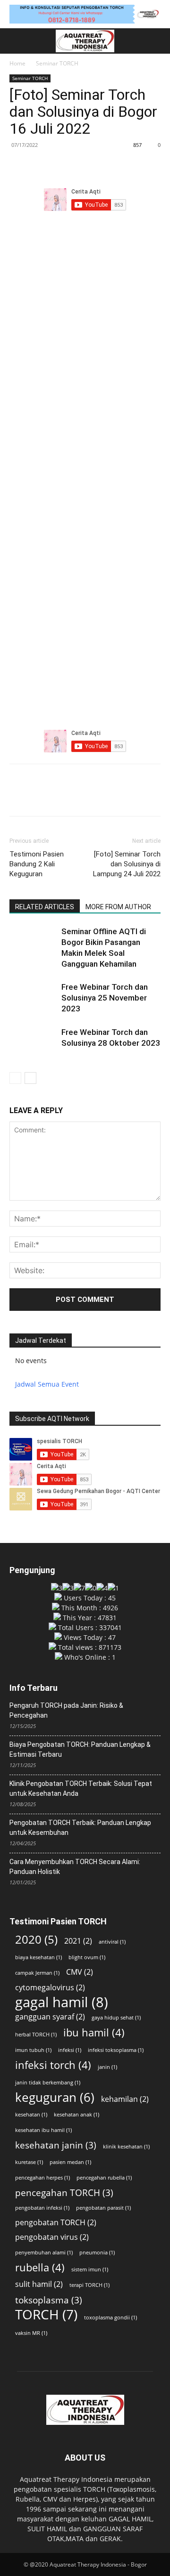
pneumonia (97, 2253)
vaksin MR (31, 2333)
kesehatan (31, 2115)
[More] (106, 166)
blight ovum (87, 1957)
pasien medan (70, 2162)
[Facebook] (19, 166)
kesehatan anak (76, 2115)
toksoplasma (49, 2300)
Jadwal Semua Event (47, 1384)
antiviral (112, 1942)
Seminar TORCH (57, 63)
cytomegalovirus (50, 1988)
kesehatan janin (56, 2145)
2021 (78, 1941)
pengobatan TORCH (56, 2223)
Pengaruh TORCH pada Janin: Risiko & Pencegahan (66, 1710)
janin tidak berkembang (48, 2083)
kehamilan (125, 2099)
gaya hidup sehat (116, 2018)
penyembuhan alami (44, 2253)
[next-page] (30, 1078)
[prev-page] (15, 1078)
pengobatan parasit (103, 2208)
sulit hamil (39, 2284)
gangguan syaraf (50, 2017)
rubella (40, 2267)
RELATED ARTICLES (45, 907)
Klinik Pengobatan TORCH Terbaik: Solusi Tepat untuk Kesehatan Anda (81, 1789)
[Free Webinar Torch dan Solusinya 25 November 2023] (33, 998)
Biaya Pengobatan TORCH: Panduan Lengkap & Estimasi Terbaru (80, 1749)
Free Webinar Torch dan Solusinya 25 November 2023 (105, 998)
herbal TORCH (36, 2035)
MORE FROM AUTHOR (118, 907)
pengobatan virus (52, 2237)
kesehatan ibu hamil (43, 2130)
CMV (80, 1972)
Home (17, 63)
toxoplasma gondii (110, 2318)
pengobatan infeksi (42, 2208)
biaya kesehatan (38, 1957)
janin (107, 2067)
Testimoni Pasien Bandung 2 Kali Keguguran (37, 864)
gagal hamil (62, 2002)
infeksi (70, 2050)
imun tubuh (33, 2050)
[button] (15, 41)
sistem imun (90, 2269)
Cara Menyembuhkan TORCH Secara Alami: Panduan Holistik (75, 1867)
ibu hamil (94, 2032)
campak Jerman (37, 1973)
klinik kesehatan (126, 2147)
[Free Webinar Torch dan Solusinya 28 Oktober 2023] (33, 1043)
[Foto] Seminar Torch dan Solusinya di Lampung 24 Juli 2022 (127, 864)
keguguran (55, 2097)
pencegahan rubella (104, 2178)
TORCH (46, 2314)
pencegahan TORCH (64, 2192)
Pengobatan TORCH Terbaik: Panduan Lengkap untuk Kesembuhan (80, 1828)
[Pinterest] (62, 166)
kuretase (29, 2162)
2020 (36, 1939)
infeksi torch (53, 2065)
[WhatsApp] (84, 166)
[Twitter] (41, 166)
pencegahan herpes (42, 2178)
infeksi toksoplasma (116, 2050)
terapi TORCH (89, 2285)
